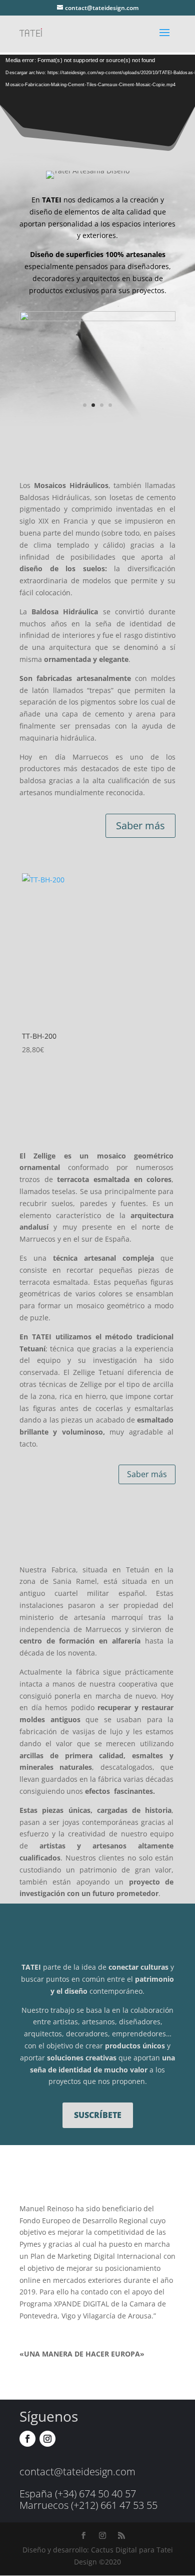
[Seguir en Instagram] (47, 2439)
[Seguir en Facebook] (27, 2439)
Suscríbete (98, 2115)
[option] (97, 965)
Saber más (140, 826)
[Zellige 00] (97, 318)
